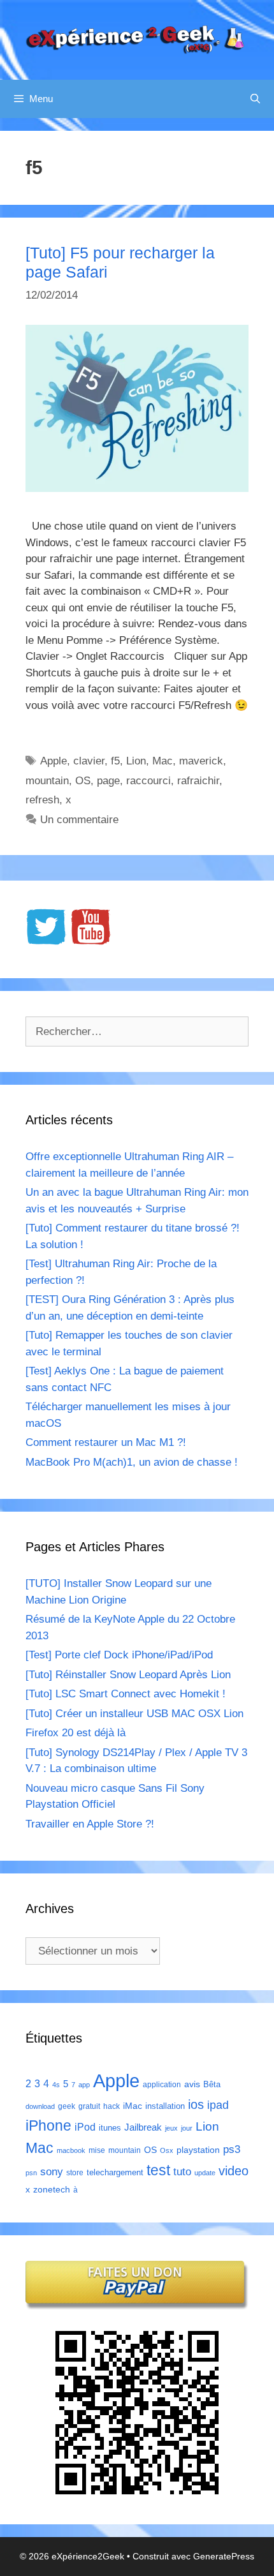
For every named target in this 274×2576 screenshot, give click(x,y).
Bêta (212, 2084)
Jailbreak (143, 2127)
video (234, 2170)
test (158, 2170)
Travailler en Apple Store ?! (90, 1824)
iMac (133, 2106)
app (84, 2085)
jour (187, 2128)
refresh (42, 800)
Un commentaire (79, 820)
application (162, 2085)
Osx (167, 2150)
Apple (54, 761)
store (75, 2173)
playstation (198, 2150)
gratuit (89, 2106)
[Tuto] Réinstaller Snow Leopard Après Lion (128, 1675)
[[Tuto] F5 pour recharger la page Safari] (137, 488)
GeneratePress (224, 2556)
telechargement (115, 2172)
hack (112, 2106)
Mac (162, 761)
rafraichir (198, 781)
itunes (110, 2128)
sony (52, 2172)
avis (192, 2084)
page (108, 781)
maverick (201, 761)
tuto (182, 2171)
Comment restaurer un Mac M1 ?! (106, 1442)
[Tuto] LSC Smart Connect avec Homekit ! (126, 1694)
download (40, 2106)
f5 (115, 761)
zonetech (52, 2189)
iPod (85, 2127)
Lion (136, 761)
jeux (171, 2128)
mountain (47, 781)
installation (165, 2106)
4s (56, 2085)
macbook (71, 2150)
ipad (218, 2105)
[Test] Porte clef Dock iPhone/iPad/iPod (119, 1655)
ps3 (232, 2149)
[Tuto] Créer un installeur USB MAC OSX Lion (134, 1714)
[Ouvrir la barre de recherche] (255, 99)
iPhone (48, 2126)
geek (67, 2106)
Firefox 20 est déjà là (76, 1733)
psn (31, 2173)
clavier (89, 761)
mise (97, 2150)
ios (196, 2104)
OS (83, 781)
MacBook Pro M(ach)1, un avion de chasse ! (132, 1462)
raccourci (148, 781)
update (205, 2173)
